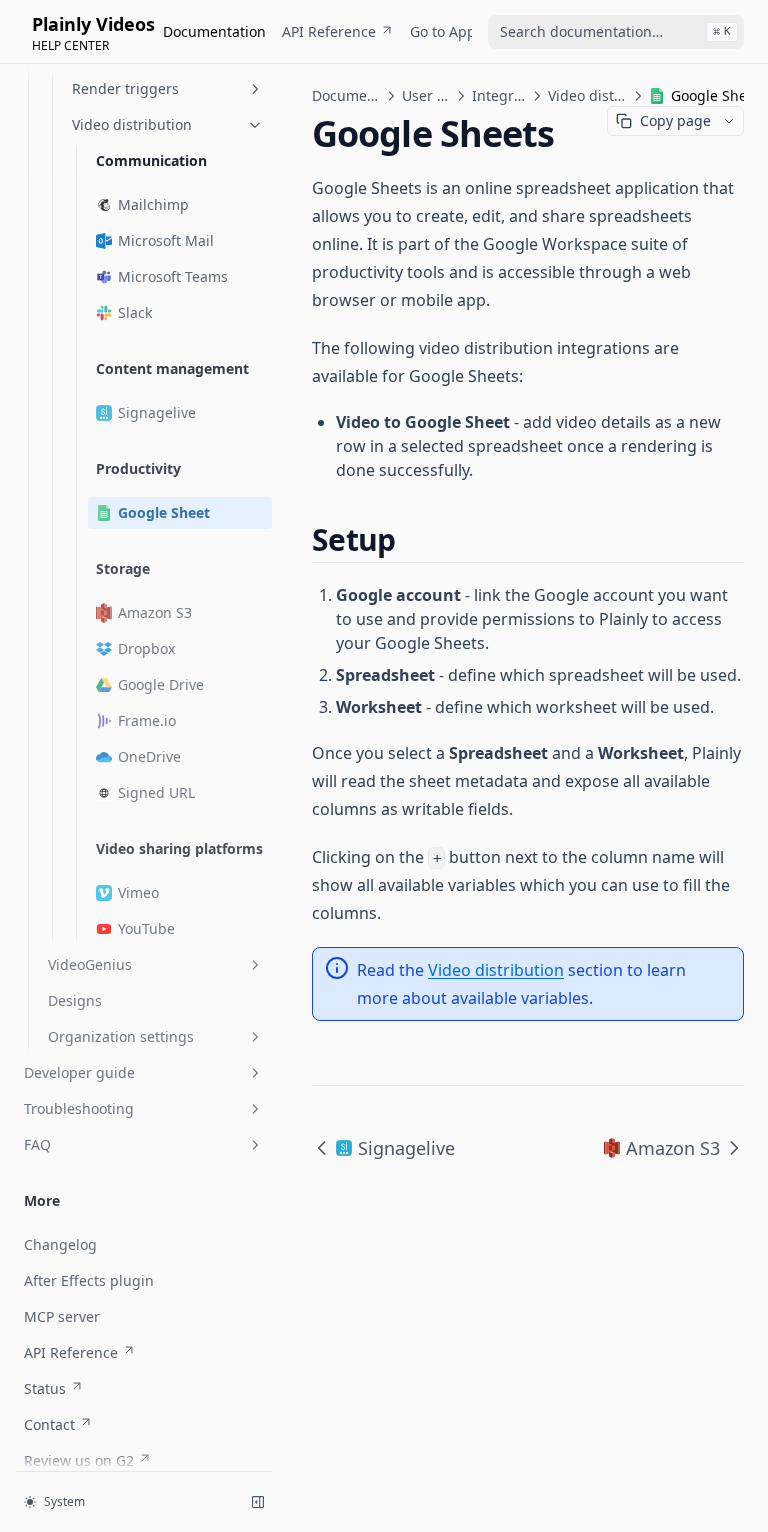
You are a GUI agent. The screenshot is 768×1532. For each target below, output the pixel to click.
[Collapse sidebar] (258, 1502)
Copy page (675, 120)
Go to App (443, 31)
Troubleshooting (79, 1108)
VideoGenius (90, 964)
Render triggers (125, 88)
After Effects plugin (89, 1280)
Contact (49, 1424)
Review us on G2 (79, 1460)
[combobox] (616, 32)
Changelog (60, 1244)
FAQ (37, 1144)
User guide (426, 95)
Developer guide (79, 1072)
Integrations (499, 95)
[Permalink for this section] (412, 539)
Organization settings (121, 1036)
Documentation (214, 31)
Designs (75, 1000)
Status (45, 1388)
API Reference (329, 31)
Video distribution (132, 124)
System (64, 1501)
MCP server (62, 1316)
